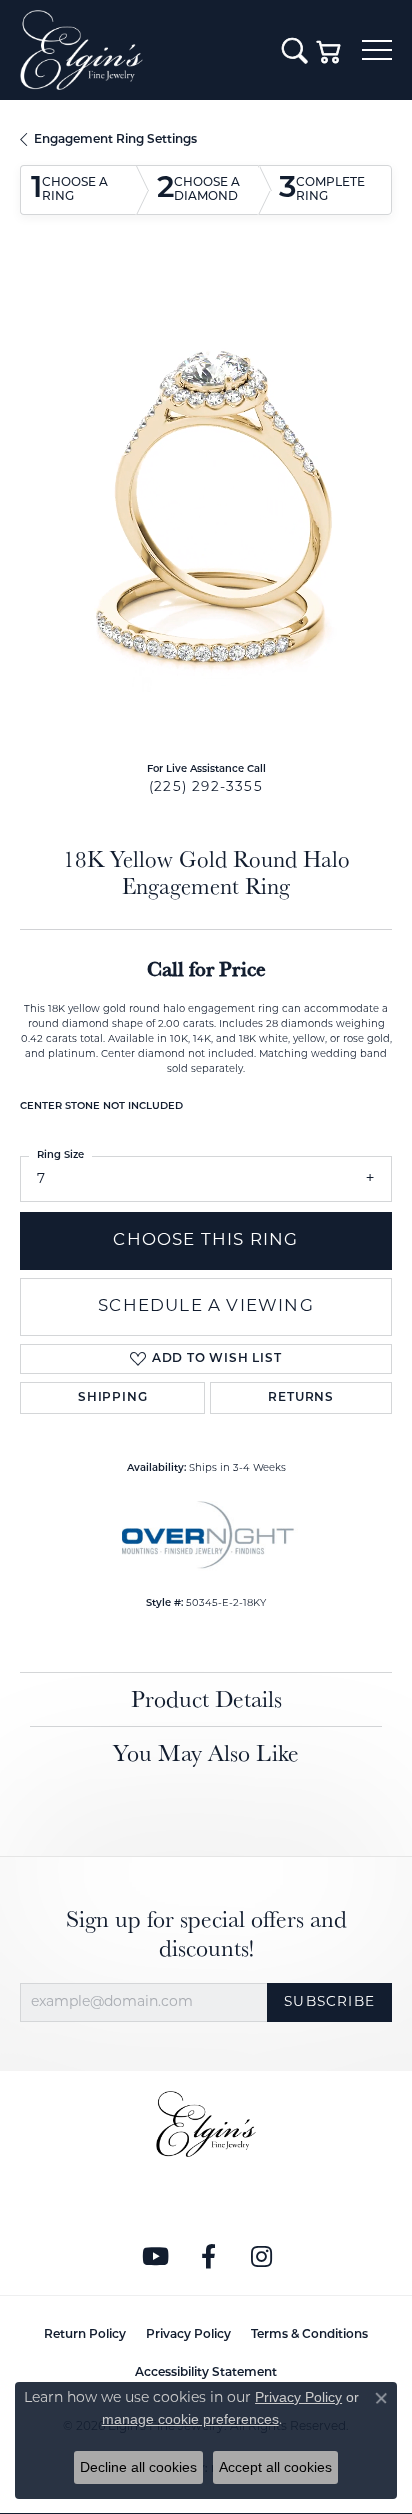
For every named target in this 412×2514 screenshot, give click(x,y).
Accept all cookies (275, 2467)
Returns (301, 1398)
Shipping (112, 1398)
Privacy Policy (188, 2335)
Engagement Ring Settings (115, 140)
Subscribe (329, 2002)
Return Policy (85, 2335)
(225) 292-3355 (206, 787)
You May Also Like (206, 1752)
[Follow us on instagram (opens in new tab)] (262, 2257)
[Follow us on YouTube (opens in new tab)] (156, 2257)
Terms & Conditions (309, 2335)
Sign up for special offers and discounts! (206, 1934)
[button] (294, 50)
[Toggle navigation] (377, 50)
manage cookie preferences (190, 2419)
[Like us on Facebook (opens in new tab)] (209, 2257)
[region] (206, 506)
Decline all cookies (138, 2467)
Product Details (206, 1698)
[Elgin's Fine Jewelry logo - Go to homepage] (141, 50)
